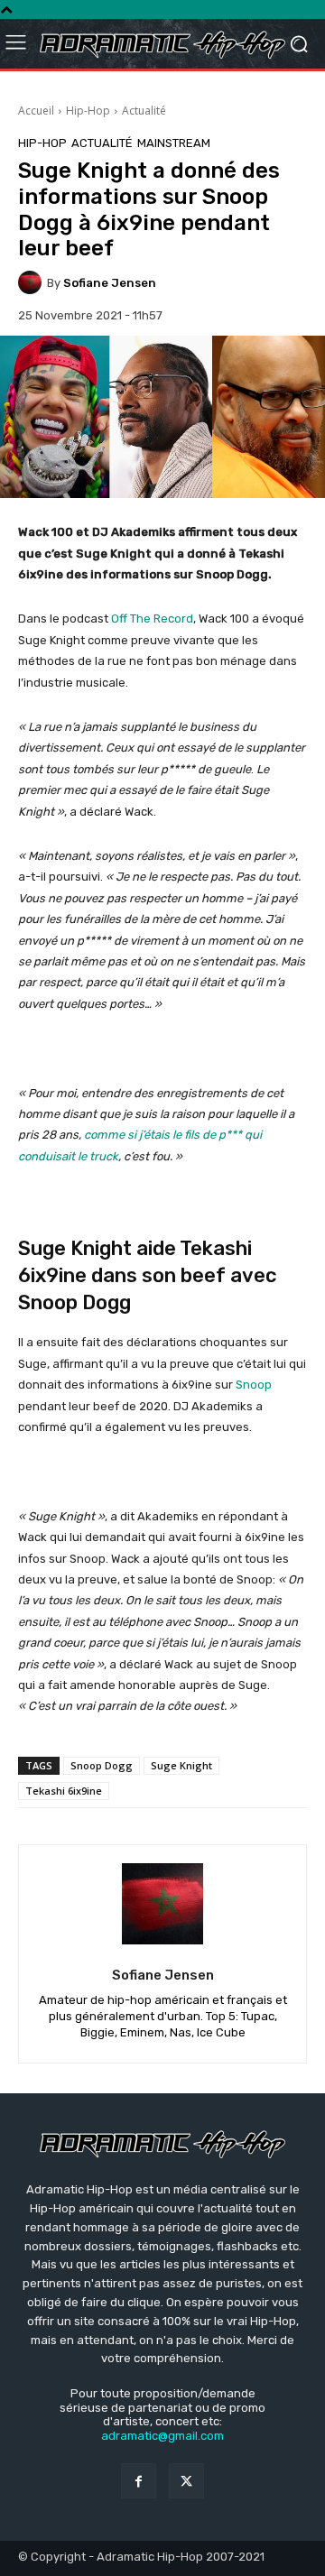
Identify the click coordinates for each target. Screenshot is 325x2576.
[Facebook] (139, 2481)
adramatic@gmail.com (162, 2436)
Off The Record (152, 619)
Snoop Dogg (102, 1765)
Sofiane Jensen (110, 283)
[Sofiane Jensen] (32, 282)
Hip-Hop (88, 111)
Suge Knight (181, 1765)
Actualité (144, 111)
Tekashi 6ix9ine (64, 1791)
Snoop (254, 1385)
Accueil (36, 111)
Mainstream (174, 143)
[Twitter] (186, 2481)
